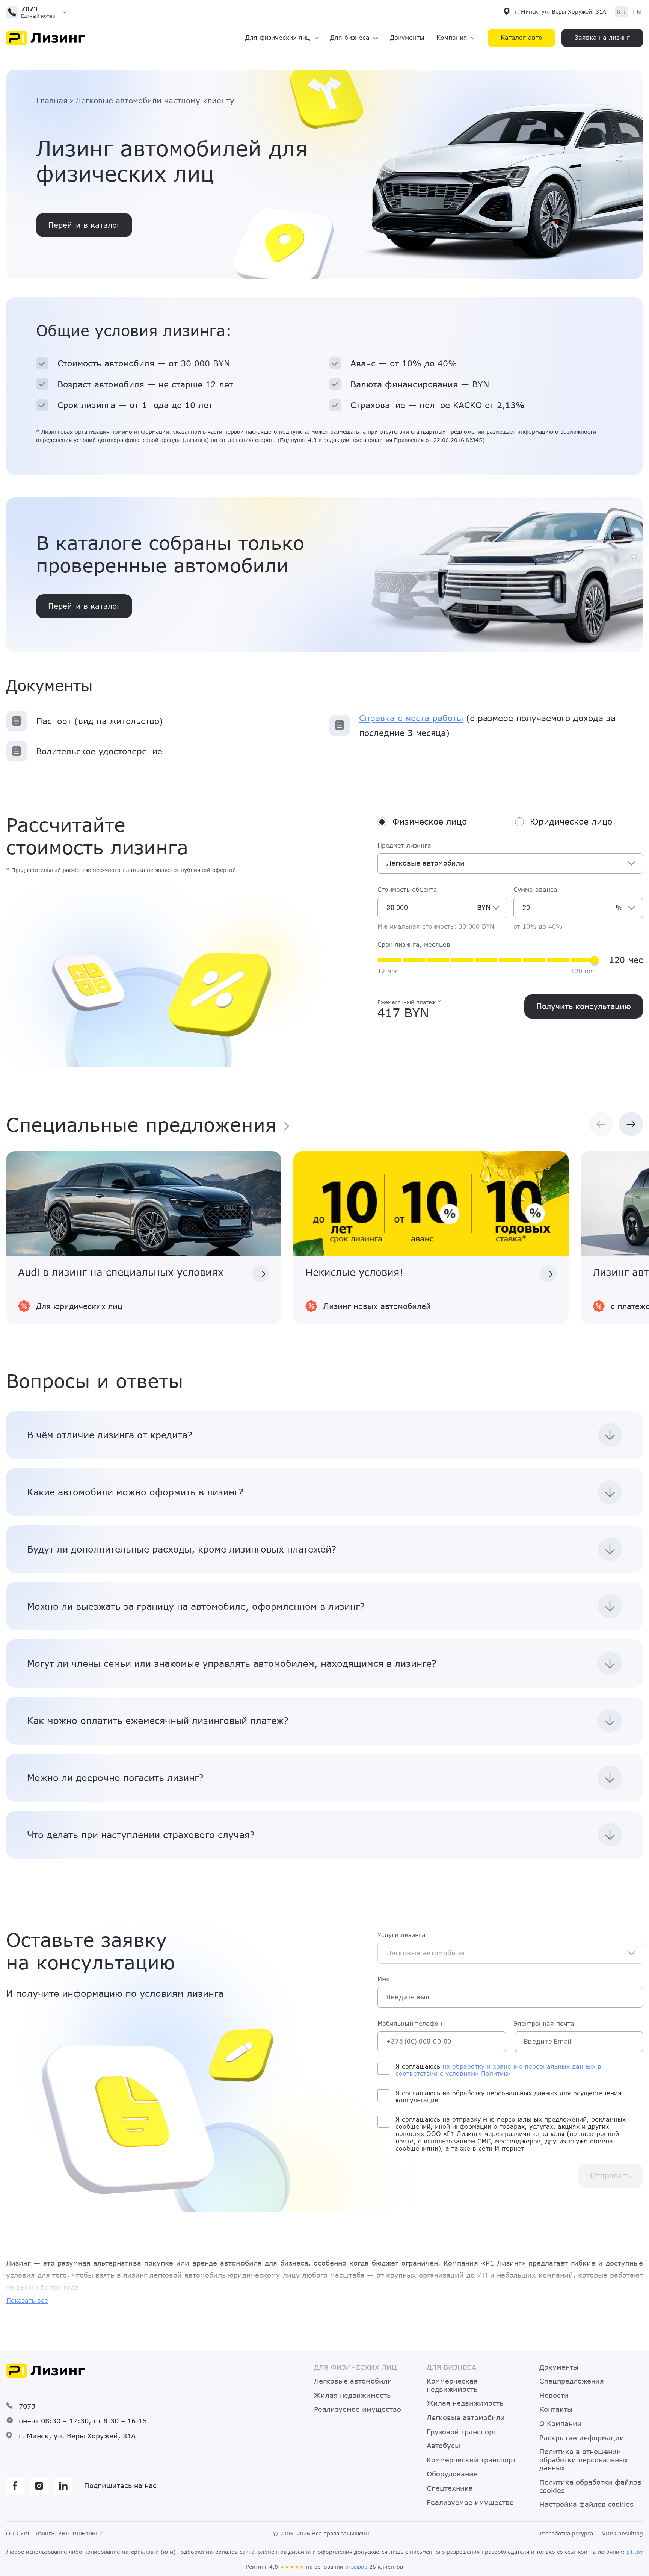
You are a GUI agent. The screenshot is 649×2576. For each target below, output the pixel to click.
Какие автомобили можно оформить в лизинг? (135, 1492)
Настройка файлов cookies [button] (586, 2504)
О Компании (561, 2424)
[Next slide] (631, 1124)
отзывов (356, 2567)
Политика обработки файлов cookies (590, 2486)
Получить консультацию (584, 1006)
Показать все (27, 2300)
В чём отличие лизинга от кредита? (110, 1435)
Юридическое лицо (571, 822)
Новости (554, 2395)
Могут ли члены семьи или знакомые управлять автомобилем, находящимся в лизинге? (232, 1663)
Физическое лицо (430, 822)
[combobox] (510, 863)
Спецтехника (450, 2488)
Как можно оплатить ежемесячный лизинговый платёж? (158, 1720)
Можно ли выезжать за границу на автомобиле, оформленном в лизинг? (196, 1606)
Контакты (556, 2409)
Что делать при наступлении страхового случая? (141, 1835)
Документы (407, 37)
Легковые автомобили (466, 2418)
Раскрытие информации (582, 2438)
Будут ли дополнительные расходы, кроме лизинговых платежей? (182, 1549)
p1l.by (635, 2552)
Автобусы (443, 2446)
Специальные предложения (141, 1124)
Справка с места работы (411, 718)
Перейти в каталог (84, 606)
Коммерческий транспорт (471, 2460)
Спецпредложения (572, 2381)
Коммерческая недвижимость (452, 2385)
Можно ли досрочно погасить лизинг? (115, 1778)
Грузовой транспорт (462, 2432)
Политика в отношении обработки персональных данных (584, 2460)
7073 (27, 2406)
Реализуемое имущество (358, 2409)
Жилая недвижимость (352, 2395)
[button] (39, 12)
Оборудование (452, 2474)
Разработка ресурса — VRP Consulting (591, 2534)
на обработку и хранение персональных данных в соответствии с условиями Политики (498, 2070)
